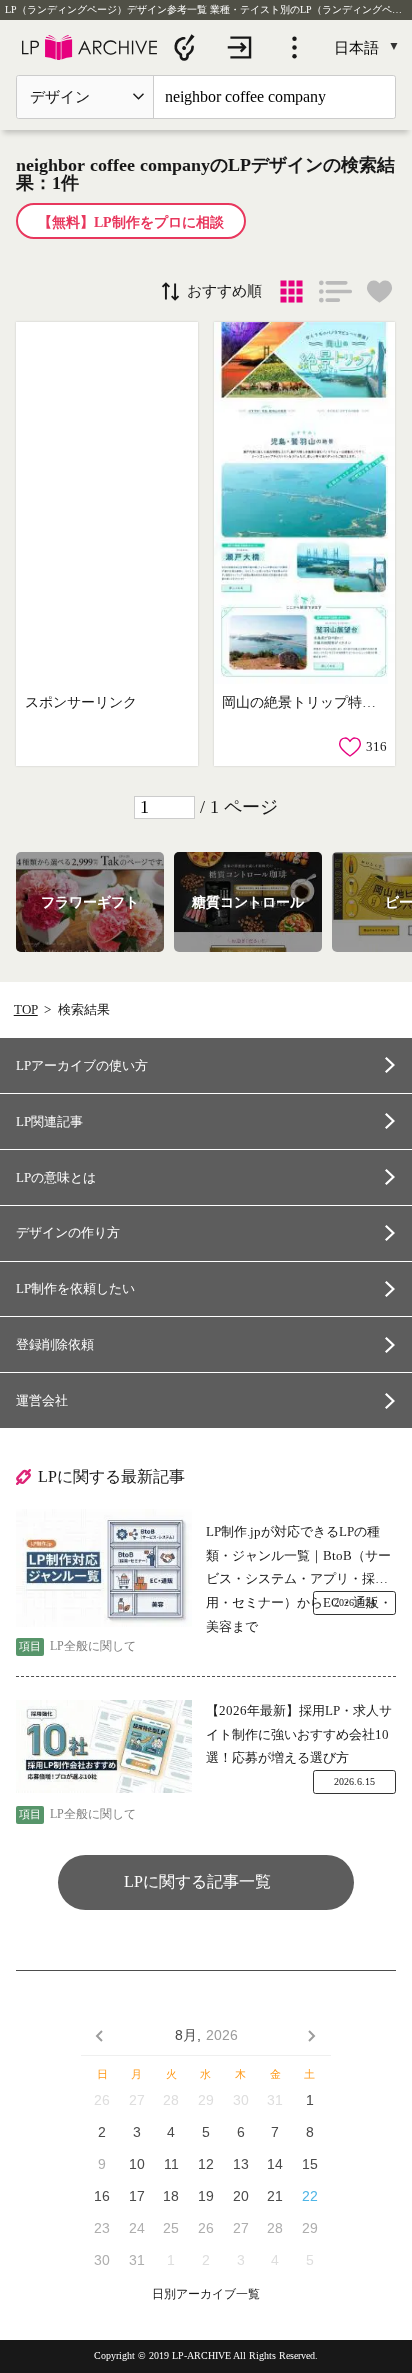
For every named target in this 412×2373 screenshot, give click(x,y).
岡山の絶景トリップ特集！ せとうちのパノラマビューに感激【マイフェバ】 (301, 702)
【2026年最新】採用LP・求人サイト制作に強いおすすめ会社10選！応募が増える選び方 (299, 1734)
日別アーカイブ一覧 (206, 2294)
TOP (26, 1009)
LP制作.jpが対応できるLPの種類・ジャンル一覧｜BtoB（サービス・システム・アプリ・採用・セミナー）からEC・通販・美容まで (299, 1557)
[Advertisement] (106, 503)
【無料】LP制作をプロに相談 (131, 222)
